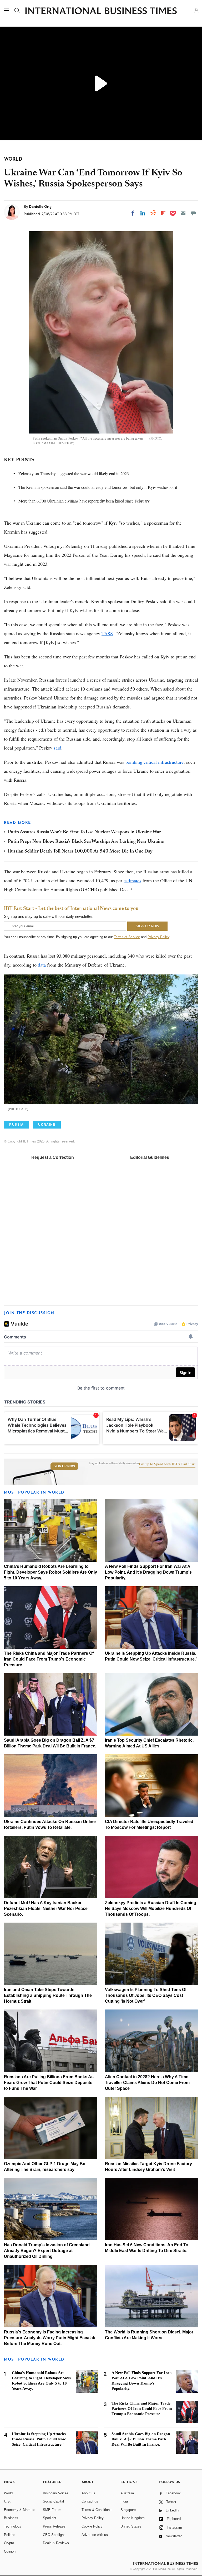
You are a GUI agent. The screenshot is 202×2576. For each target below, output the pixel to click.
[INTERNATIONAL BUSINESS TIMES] (101, 11)
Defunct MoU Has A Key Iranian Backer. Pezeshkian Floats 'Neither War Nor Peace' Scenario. (46, 1908)
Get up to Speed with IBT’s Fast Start (167, 1464)
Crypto (9, 2543)
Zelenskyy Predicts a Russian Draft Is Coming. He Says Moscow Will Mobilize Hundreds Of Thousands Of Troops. (151, 1908)
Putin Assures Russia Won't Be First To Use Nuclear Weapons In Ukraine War (84, 832)
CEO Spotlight (54, 2535)
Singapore (128, 2510)
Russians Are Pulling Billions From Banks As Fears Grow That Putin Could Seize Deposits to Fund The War (49, 2083)
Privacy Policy (158, 937)
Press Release (54, 2526)
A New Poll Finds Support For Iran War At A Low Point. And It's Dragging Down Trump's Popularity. (148, 1572)
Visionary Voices (56, 2493)
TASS (107, 633)
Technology (13, 2526)
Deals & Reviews (56, 2543)
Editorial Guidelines (150, 1157)
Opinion (10, 2551)
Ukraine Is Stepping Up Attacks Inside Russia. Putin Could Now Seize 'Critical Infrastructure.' (39, 2439)
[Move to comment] (193, 213)
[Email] (183, 213)
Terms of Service (127, 937)
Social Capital (53, 2501)
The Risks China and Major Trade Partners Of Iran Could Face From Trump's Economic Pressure (49, 1659)
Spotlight (50, 2518)
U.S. (7, 2501)
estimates (132, 880)
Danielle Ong (40, 206)
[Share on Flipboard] (163, 213)
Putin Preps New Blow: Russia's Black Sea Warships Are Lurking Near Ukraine (86, 842)
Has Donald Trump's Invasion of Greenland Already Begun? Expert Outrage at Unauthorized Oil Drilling (47, 2251)
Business (11, 2518)
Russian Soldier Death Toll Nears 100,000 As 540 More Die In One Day (80, 851)
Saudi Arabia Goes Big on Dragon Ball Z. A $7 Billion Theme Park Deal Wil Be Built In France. (141, 2439)
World (8, 2493)
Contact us (90, 2501)
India (124, 2501)
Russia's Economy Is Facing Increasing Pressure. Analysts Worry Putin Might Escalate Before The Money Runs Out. (50, 2338)
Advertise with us (95, 2535)
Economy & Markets (20, 2510)
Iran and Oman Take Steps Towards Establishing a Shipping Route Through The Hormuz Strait (48, 1995)
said (57, 748)
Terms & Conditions (97, 2510)
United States (131, 2526)
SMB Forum (52, 2510)
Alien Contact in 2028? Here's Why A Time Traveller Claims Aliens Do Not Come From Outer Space (147, 2083)
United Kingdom (133, 2518)
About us (88, 2493)
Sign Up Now (64, 1466)
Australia (127, 2493)
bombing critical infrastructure (155, 762)
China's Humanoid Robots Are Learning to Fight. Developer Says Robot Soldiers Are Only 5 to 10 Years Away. (50, 1572)
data (42, 965)
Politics (10, 2535)
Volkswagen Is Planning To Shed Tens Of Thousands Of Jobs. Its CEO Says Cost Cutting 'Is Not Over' (146, 1995)
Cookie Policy (92, 2526)
